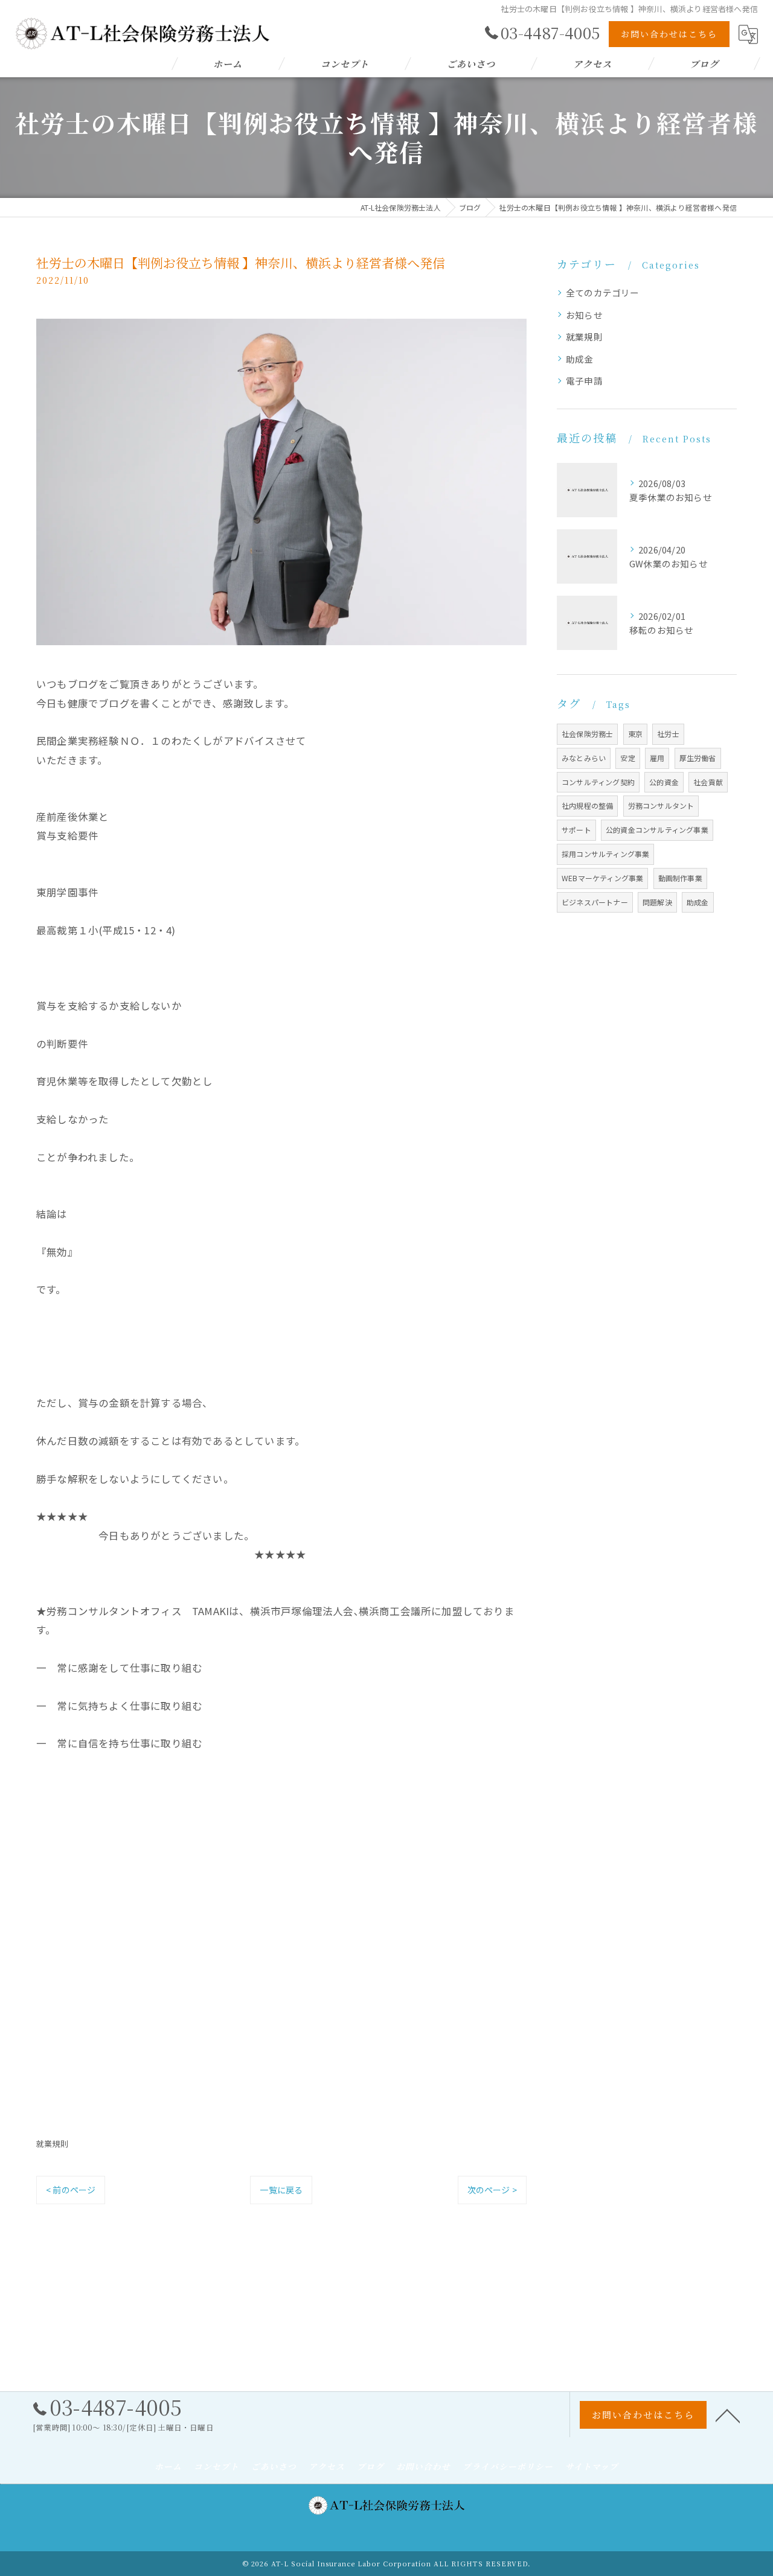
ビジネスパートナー (595, 902)
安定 (627, 758)
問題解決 (657, 902)
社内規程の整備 (587, 805)
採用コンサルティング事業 (605, 854)
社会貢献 (708, 782)
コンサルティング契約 (598, 782)
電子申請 (584, 381)
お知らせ (584, 315)
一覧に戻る (281, 2190)
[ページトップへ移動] (728, 2415)
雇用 (657, 758)
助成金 (580, 359)
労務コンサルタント (661, 805)
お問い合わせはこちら (669, 34)
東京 (635, 734)
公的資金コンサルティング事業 (657, 830)
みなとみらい (584, 758)
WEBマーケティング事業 (602, 878)
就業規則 (52, 2144)
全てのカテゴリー (603, 292)
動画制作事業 (680, 878)
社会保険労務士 (587, 734)
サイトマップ (592, 2466)
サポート (576, 830)
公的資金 (664, 782)
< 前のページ (71, 2190)
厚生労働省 (698, 758)
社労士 (668, 734)
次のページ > (492, 2190)
